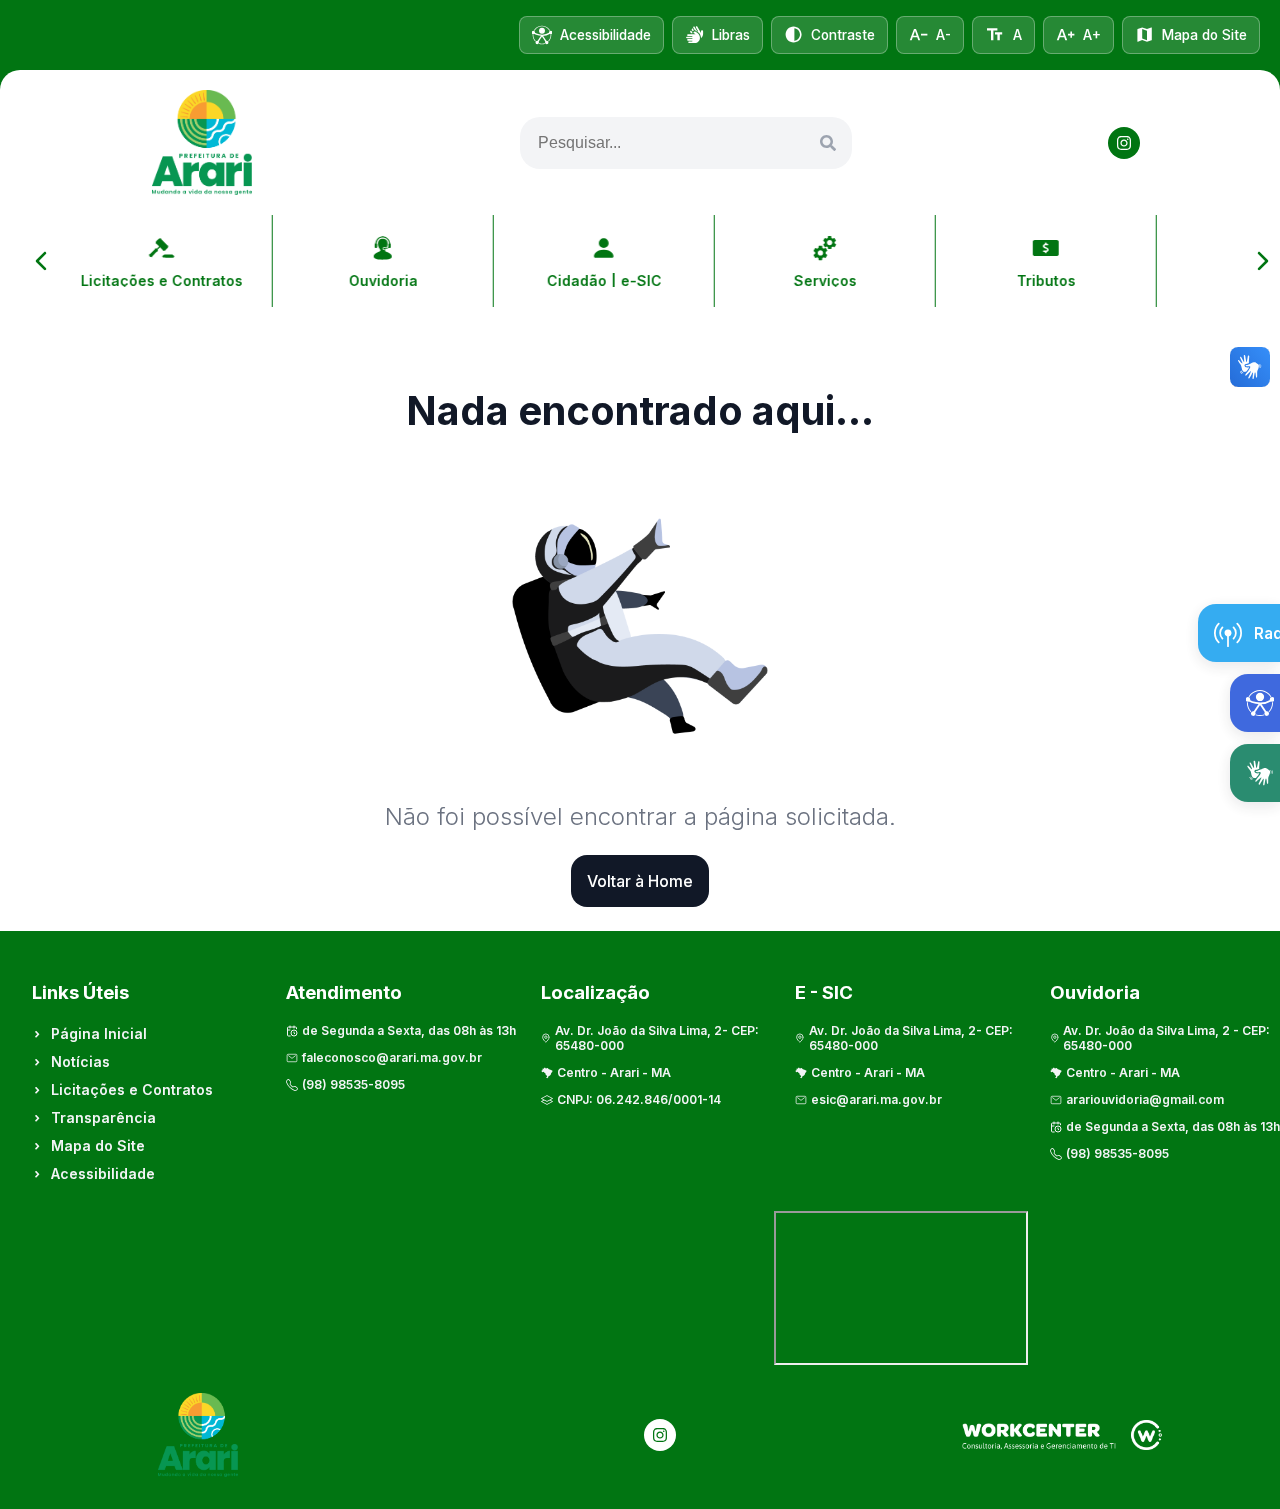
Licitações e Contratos (132, 1089)
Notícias (80, 1061)
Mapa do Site (98, 1145)
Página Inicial (99, 1033)
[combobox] (686, 143)
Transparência (103, 1117)
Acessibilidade (103, 1173)
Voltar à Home (640, 881)
